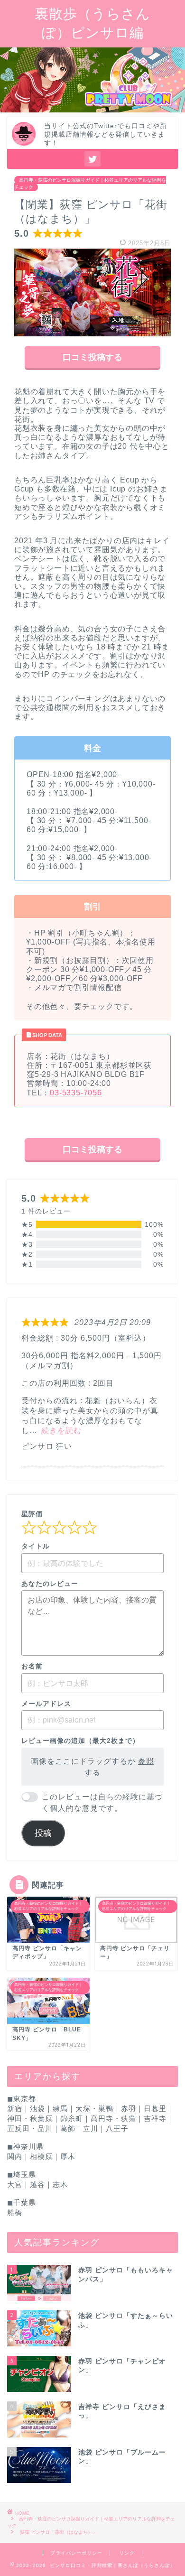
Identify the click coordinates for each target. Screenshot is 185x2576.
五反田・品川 (30, 2128)
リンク (127, 2553)
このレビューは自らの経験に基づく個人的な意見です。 (102, 1802)
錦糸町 (72, 2118)
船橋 (15, 2212)
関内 (15, 2156)
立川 (91, 2128)
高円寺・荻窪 (113, 2118)
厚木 (68, 2156)
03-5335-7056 (76, 1093)
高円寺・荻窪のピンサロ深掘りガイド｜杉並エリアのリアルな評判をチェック (90, 184)
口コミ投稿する (92, 357)
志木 (60, 2184)
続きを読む (61, 1431)
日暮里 (155, 2108)
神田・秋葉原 (30, 2118)
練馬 (60, 2108)
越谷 (37, 2184)
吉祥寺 (155, 2118)
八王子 (117, 2128)
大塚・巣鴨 (94, 2108)
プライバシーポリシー (76, 2553)
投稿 (43, 1833)
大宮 (15, 2184)
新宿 (15, 2108)
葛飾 (68, 2128)
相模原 (41, 2156)
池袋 (37, 2108)
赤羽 (129, 2108)
